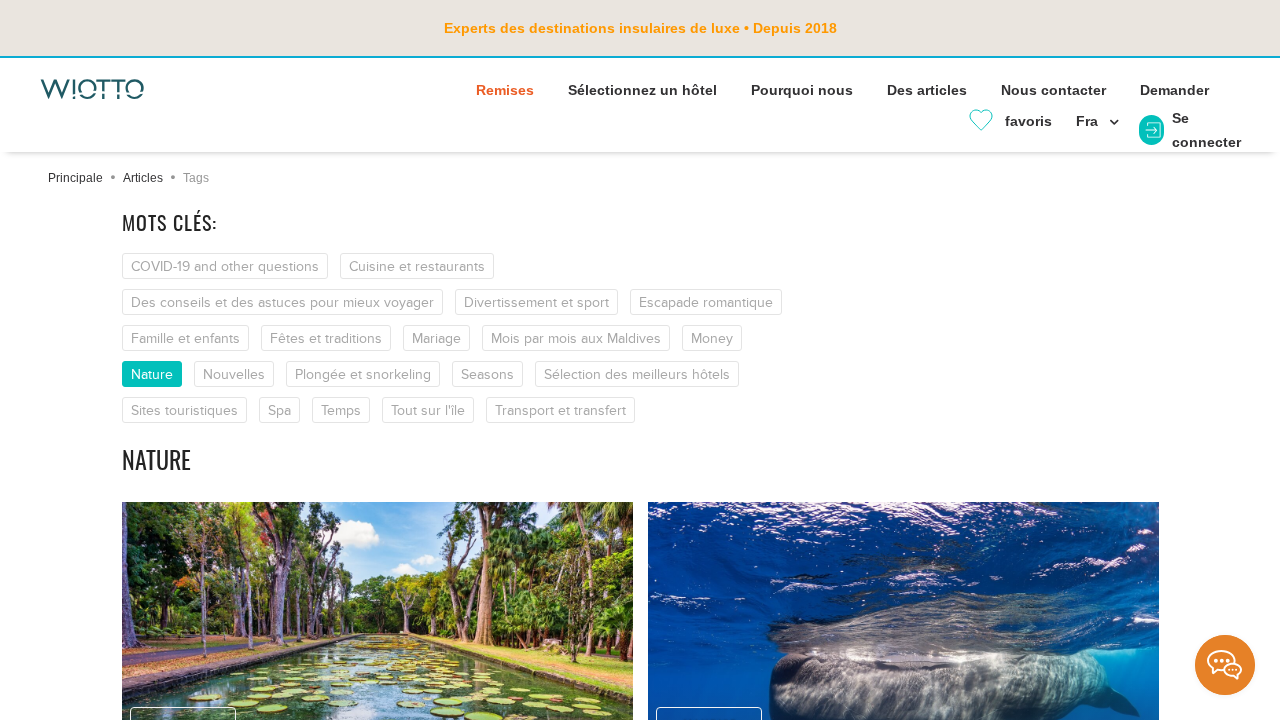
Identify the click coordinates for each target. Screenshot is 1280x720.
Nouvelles (234, 374)
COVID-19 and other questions (225, 266)
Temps (341, 410)
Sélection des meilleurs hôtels (637, 374)
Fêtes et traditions (326, 338)
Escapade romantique (706, 302)
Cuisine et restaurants (417, 266)
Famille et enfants (185, 338)
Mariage (436, 338)
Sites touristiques (184, 410)
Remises (505, 90)
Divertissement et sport (536, 302)
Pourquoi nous (802, 90)
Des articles (927, 90)
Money (712, 338)
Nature (152, 374)
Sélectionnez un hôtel (642, 90)
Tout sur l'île (428, 410)
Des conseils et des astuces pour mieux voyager (282, 302)
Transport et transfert (560, 410)
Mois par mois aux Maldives (576, 338)
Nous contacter (1053, 90)
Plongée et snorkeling (363, 374)
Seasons (487, 374)
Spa (279, 410)
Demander (1174, 90)
